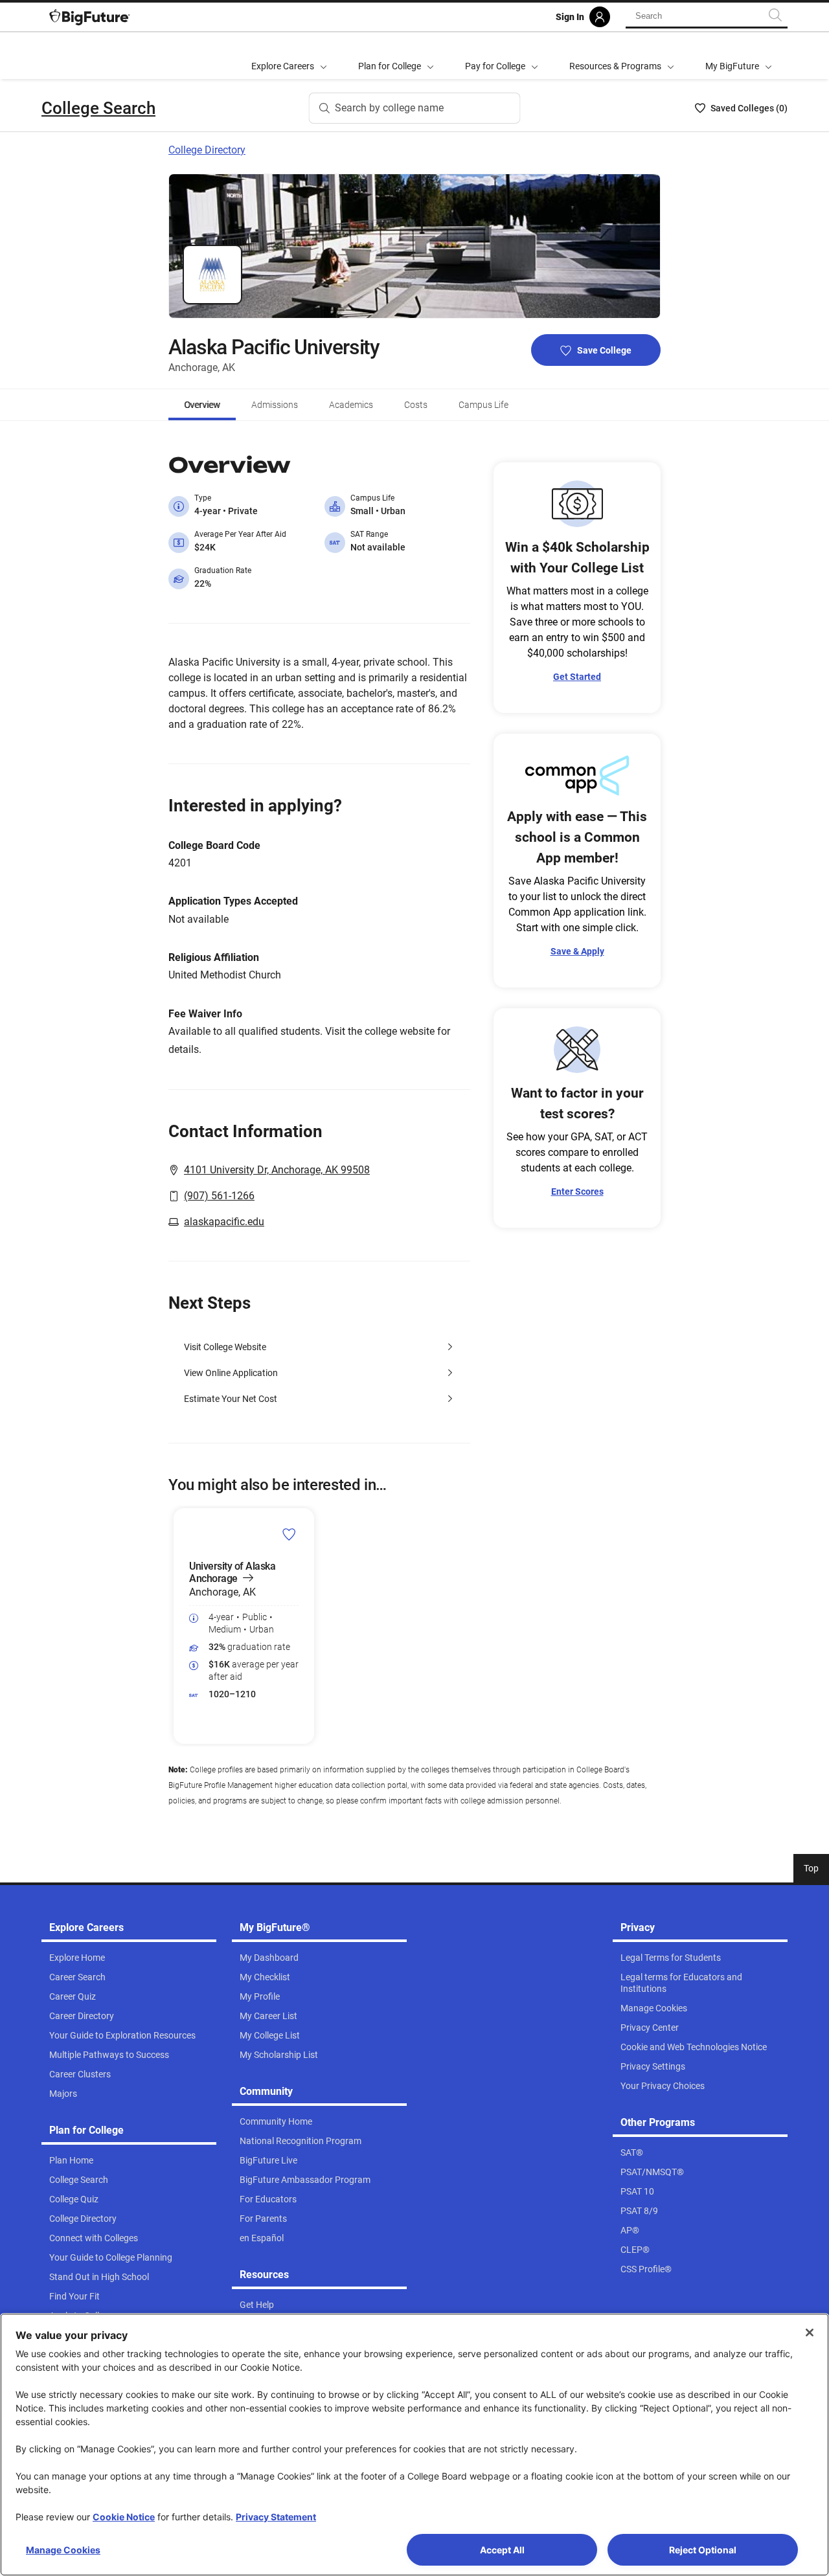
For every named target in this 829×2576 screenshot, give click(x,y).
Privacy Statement (276, 2517)
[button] (176, 1626)
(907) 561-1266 (219, 1196)
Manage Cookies (63, 2550)
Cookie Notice (124, 2517)
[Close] (810, 2333)
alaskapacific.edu (224, 1222)
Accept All (502, 2550)
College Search (98, 108)
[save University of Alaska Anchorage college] (289, 1534)
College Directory (207, 150)
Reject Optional (703, 2550)
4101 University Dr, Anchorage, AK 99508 (277, 1170)
